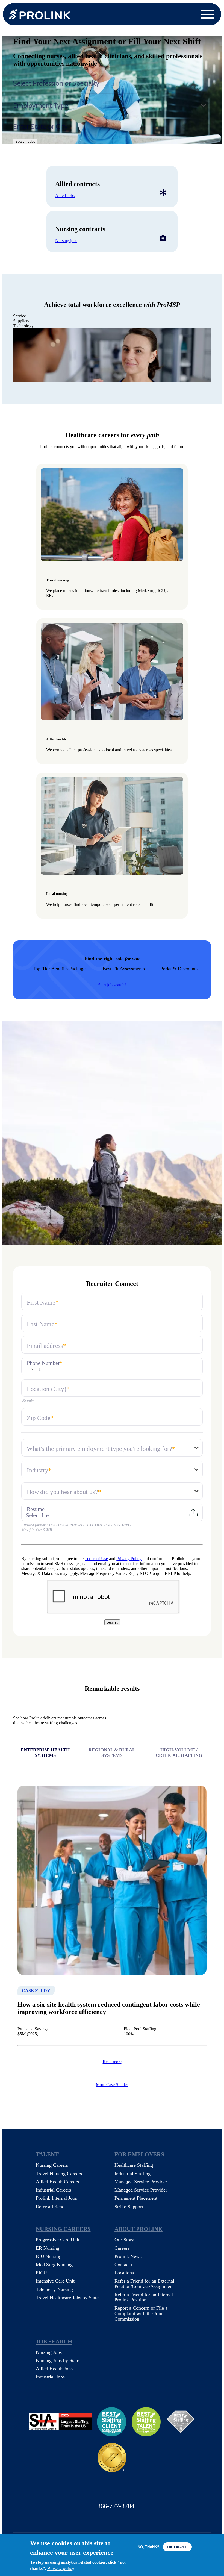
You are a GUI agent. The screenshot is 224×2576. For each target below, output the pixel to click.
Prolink (40, 14)
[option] (112, 355)
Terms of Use (96, 1559)
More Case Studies (112, 2085)
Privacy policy (61, 2568)
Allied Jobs (65, 195)
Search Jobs (25, 141)
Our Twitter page (88, 2490)
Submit (112, 1622)
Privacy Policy (129, 1559)
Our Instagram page (136, 2490)
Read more (112, 2062)
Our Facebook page (64, 2490)
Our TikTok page (160, 2490)
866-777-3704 (116, 2506)
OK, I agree (177, 2547)
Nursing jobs (66, 241)
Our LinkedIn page (112, 2490)
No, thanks (149, 2547)
